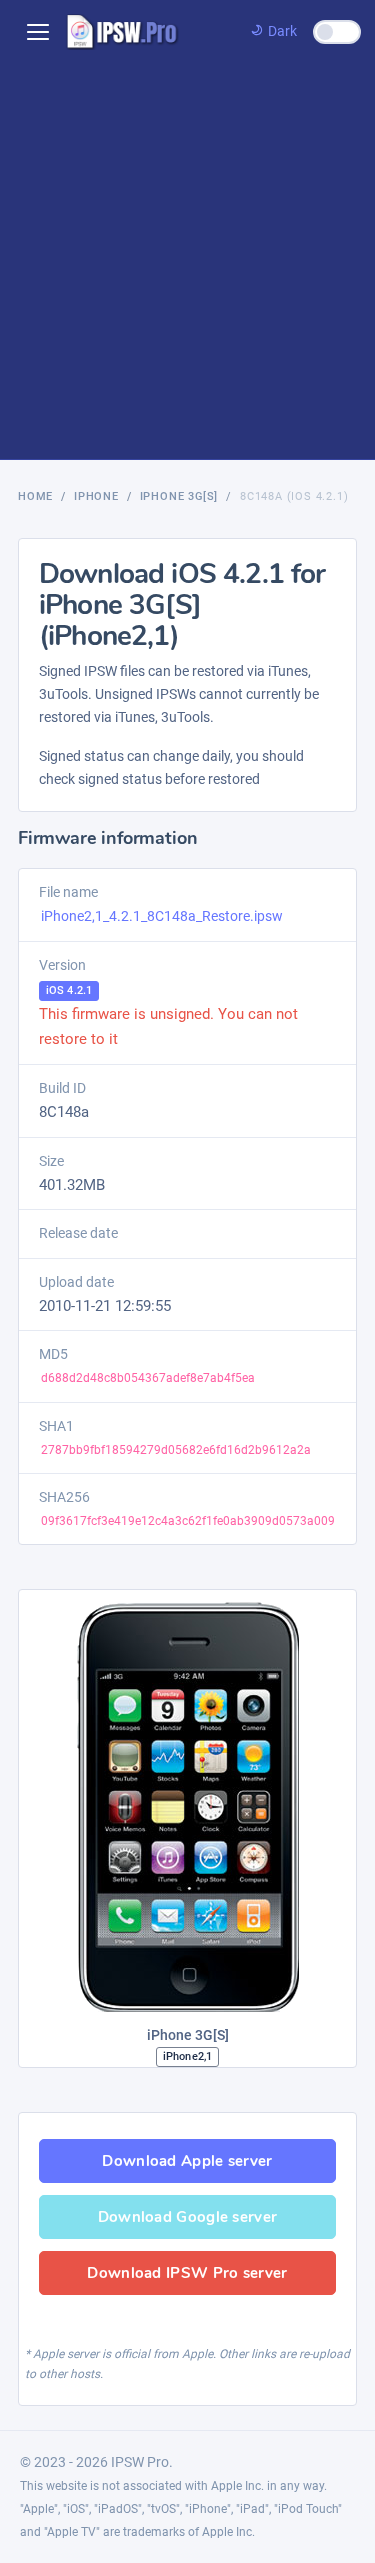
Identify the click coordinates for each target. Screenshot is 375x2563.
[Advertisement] (187, 261)
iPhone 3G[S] (179, 496)
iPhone (96, 496)
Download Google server (188, 2217)
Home (35, 496)
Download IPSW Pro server (187, 2273)
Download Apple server (187, 2161)
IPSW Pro (140, 2462)
